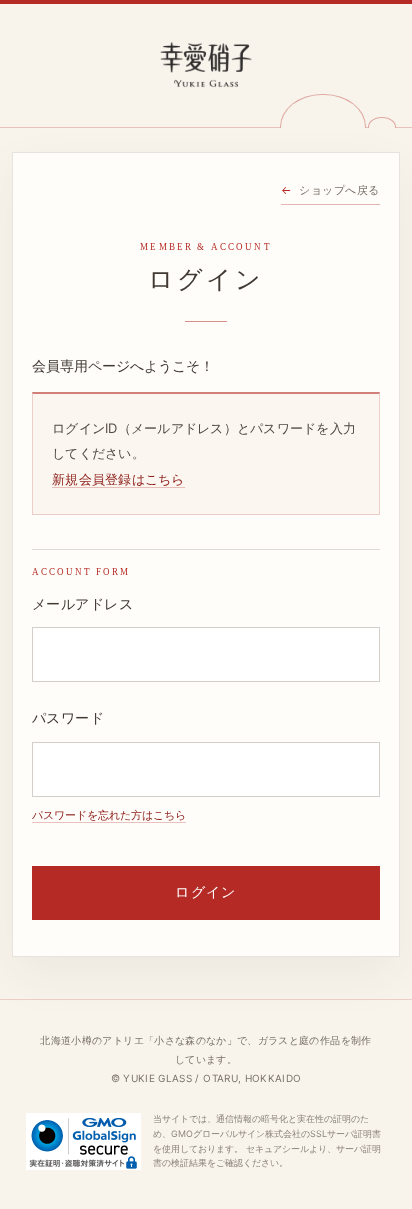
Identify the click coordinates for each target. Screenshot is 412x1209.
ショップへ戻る (339, 190)
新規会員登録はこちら (118, 479)
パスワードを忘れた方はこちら (109, 815)
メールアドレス (82, 604)
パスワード (68, 718)
